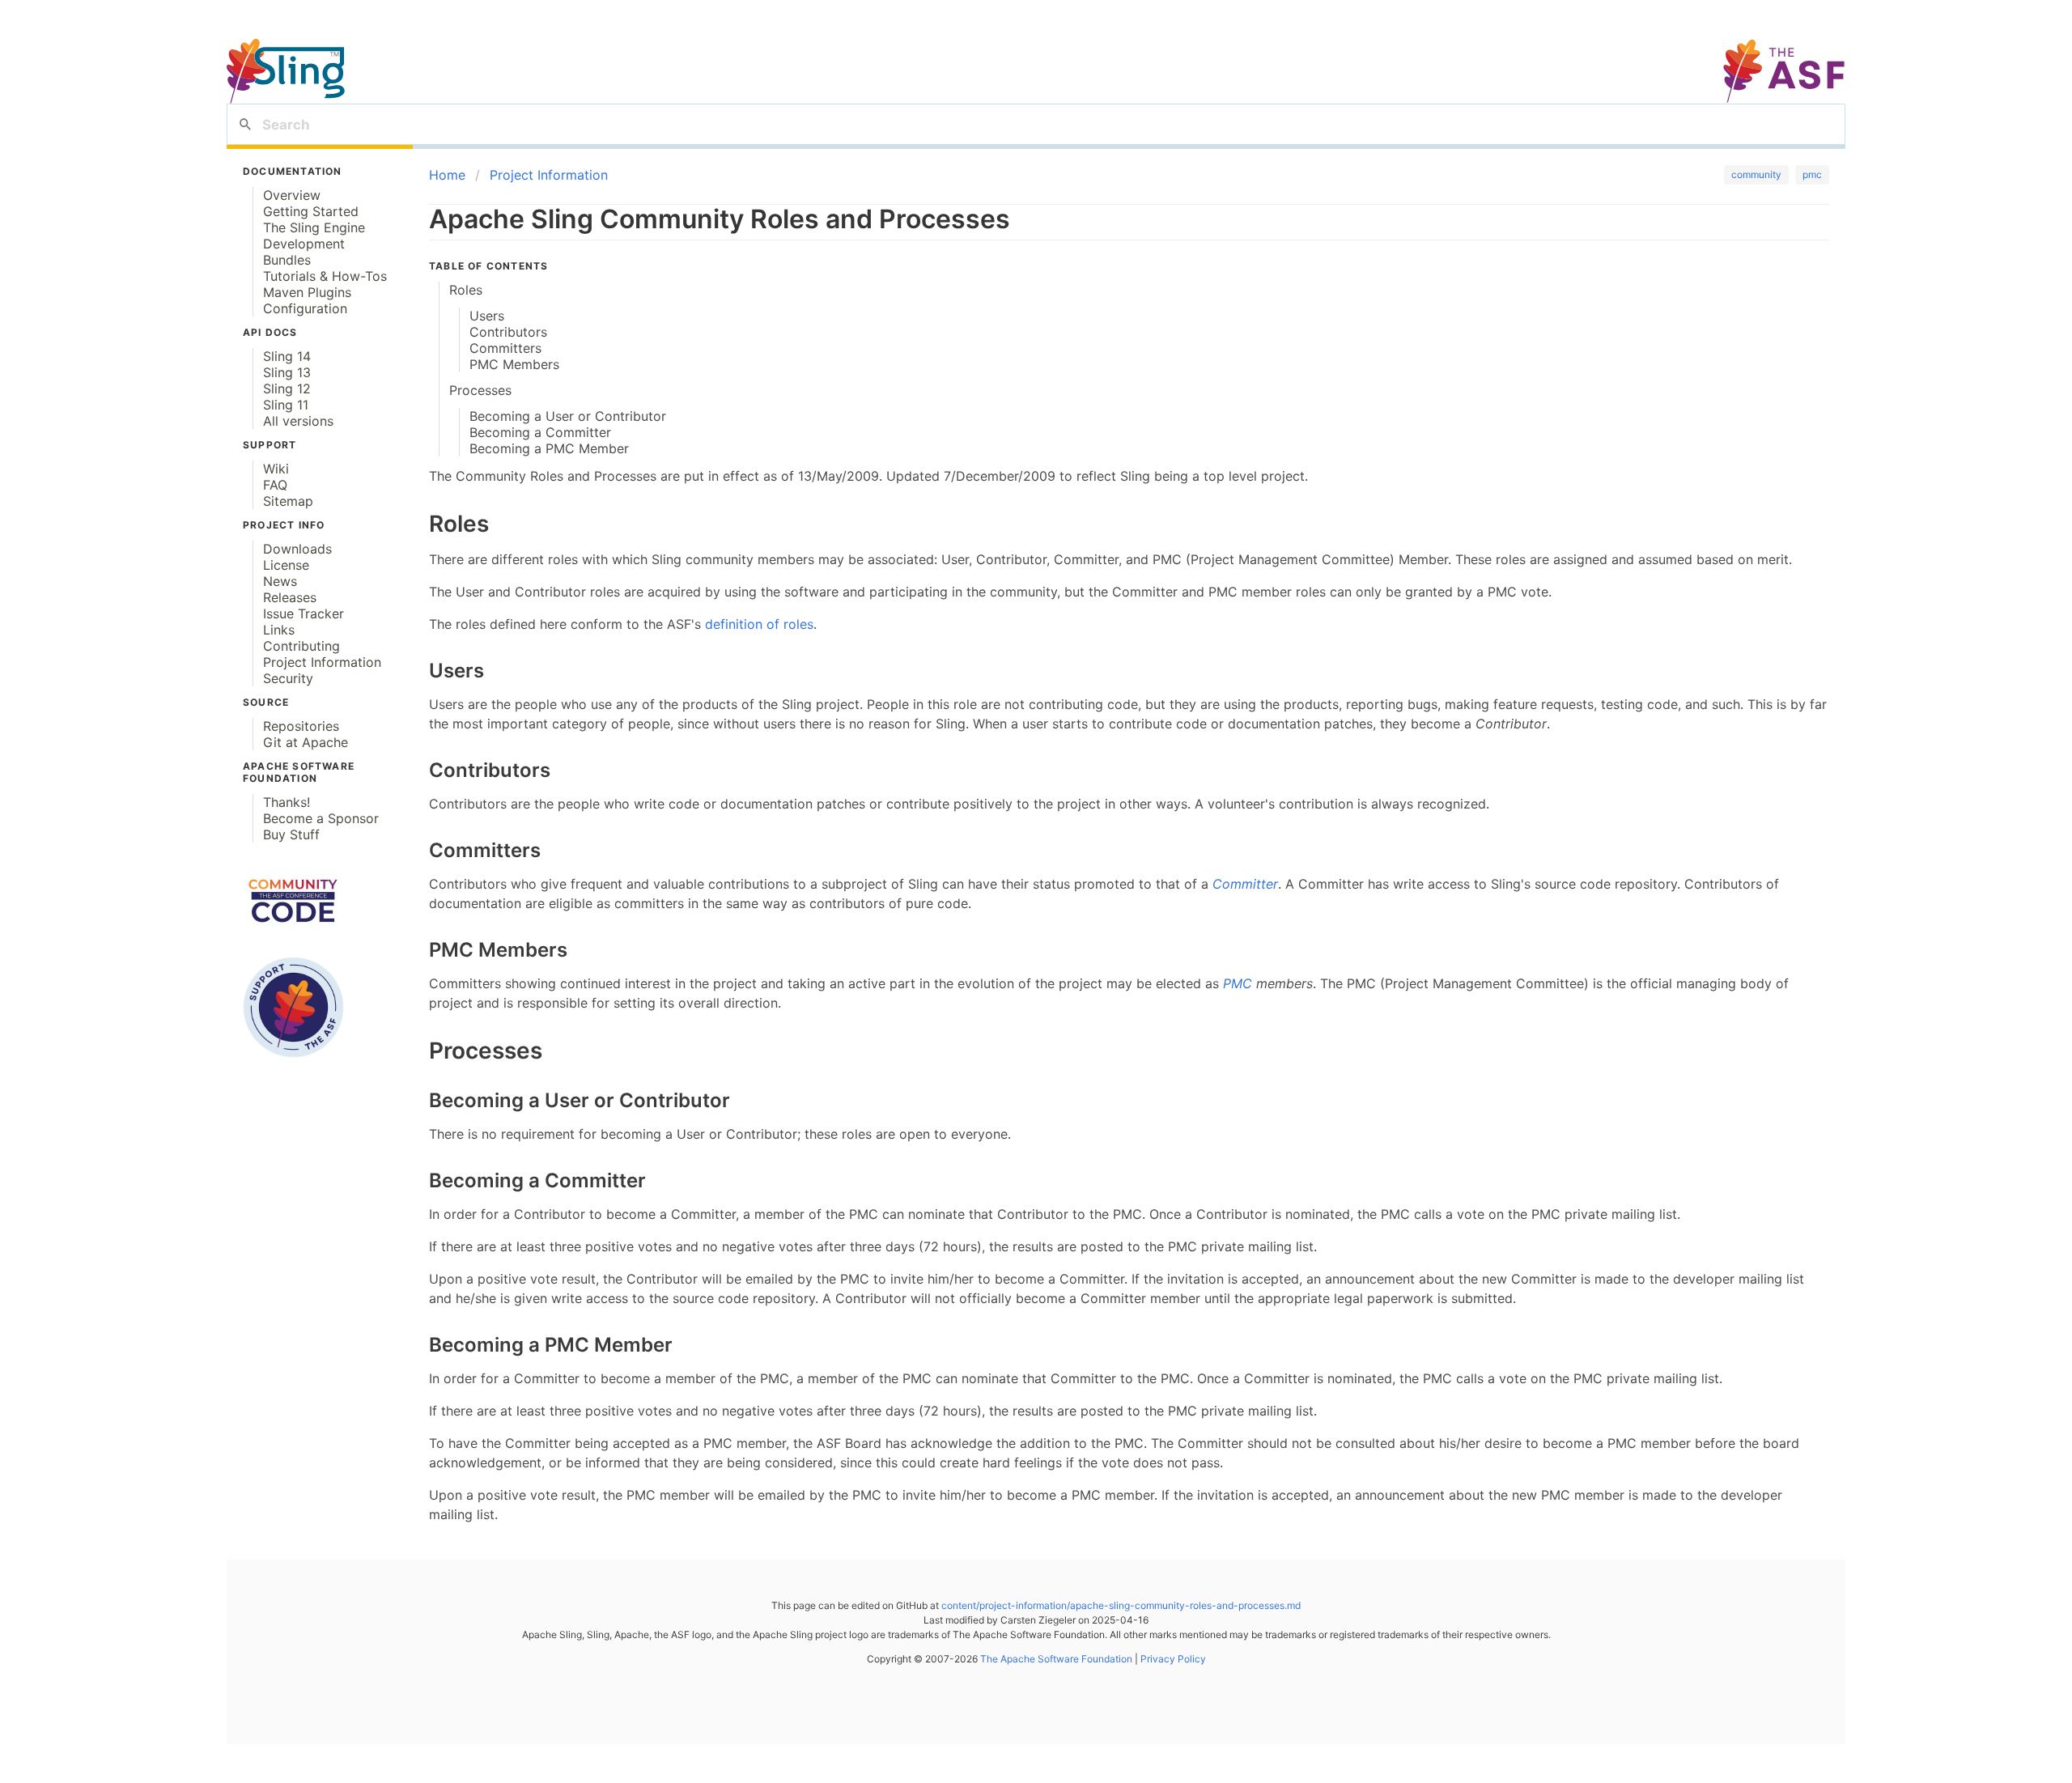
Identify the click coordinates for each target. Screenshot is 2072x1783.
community (1756, 174)
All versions (298, 421)
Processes (480, 390)
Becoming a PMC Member (549, 448)
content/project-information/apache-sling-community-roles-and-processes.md (1121, 1605)
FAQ (275, 485)
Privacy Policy (1172, 1659)
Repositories (301, 726)
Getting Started (311, 211)
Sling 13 (287, 372)
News (280, 581)
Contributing (301, 646)
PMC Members (514, 364)
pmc (1812, 174)
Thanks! (287, 802)
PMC (1238, 983)
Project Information (322, 662)
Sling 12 (287, 388)
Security (288, 678)
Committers (505, 348)
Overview (292, 195)
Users (487, 316)
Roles (466, 290)
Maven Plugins (307, 292)
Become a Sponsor (321, 818)
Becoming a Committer (540, 432)
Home (447, 175)
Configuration (305, 308)
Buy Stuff (291, 834)
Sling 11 (286, 405)
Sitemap (288, 501)
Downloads (297, 549)
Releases (290, 597)
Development (304, 244)
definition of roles (759, 624)
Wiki (276, 469)
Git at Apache (306, 742)
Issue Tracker (304, 613)
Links (279, 630)
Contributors (508, 332)
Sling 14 (287, 356)
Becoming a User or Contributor (568, 416)
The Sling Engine (314, 227)
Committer (1245, 884)
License (286, 565)
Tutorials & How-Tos (325, 276)
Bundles (287, 260)
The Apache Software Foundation (1056, 1659)
